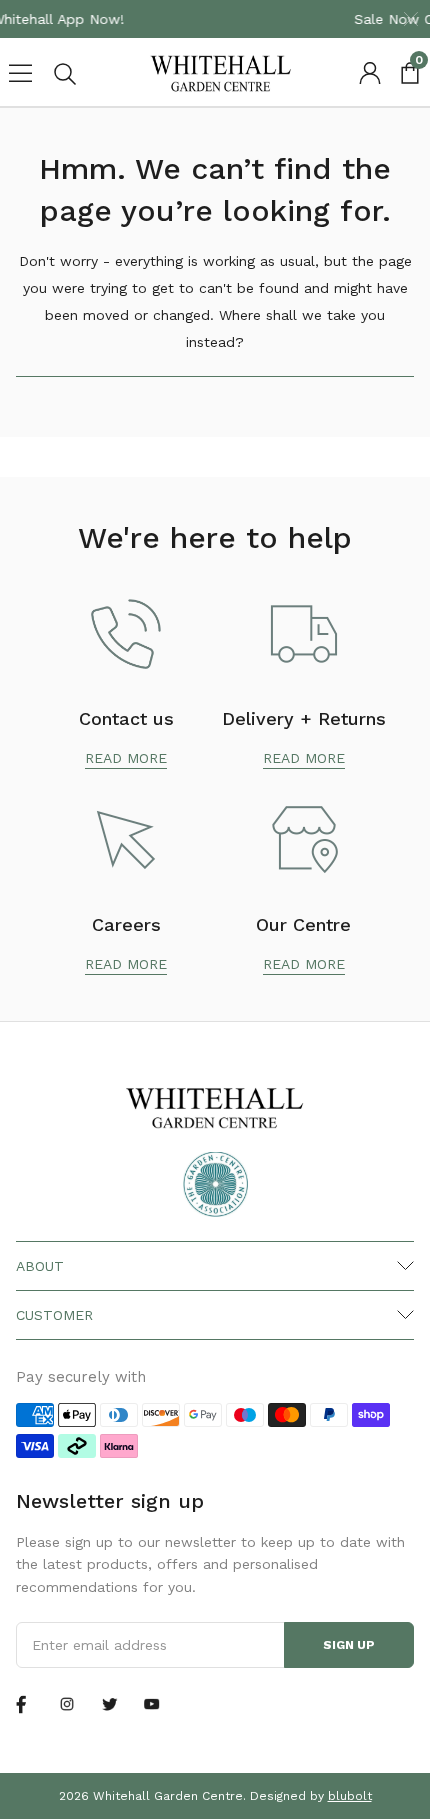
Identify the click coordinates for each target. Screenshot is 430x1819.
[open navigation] (20, 73)
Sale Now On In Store (328, 19)
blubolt (350, 1796)
